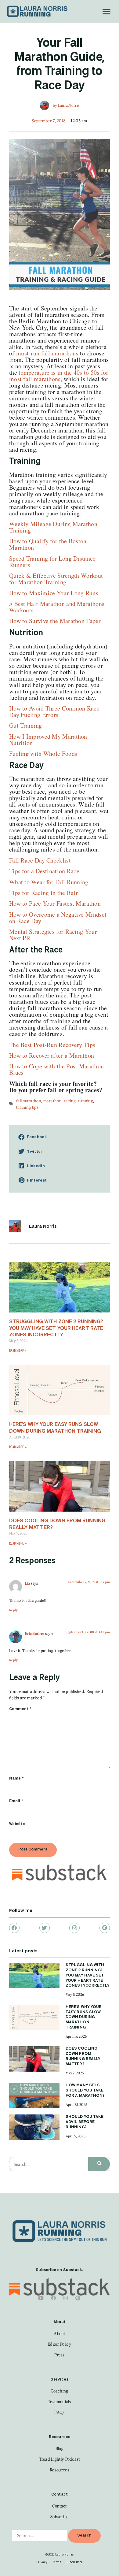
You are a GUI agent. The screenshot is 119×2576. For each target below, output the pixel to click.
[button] (106, 11)
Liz (28, 1583)
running (85, 1101)
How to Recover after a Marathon (52, 1055)
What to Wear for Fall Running (49, 882)
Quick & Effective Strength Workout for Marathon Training (56, 579)
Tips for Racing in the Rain (44, 893)
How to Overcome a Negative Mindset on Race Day (58, 918)
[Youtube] (41, 2298)
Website (17, 1824)
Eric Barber (35, 1633)
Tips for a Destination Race (44, 871)
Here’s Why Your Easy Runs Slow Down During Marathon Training (84, 2017)
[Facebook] (14, 1928)
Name (16, 1778)
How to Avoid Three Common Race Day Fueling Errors (54, 711)
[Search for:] (40, 2535)
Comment (20, 1709)
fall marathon (29, 1101)
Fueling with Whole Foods (43, 753)
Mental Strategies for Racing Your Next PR (53, 935)
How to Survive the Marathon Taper (55, 621)
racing (70, 1101)
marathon (52, 1101)
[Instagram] (74, 1928)
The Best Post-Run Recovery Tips (52, 1045)
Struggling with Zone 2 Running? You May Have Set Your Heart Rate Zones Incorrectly (56, 1328)
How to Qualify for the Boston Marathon (48, 544)
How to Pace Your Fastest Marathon (55, 903)
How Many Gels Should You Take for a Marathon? (85, 2090)
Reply (14, 1610)
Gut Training (26, 725)
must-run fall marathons (47, 353)
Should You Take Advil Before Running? (85, 2122)
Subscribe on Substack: (59, 2270)
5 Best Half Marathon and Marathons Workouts (57, 607)
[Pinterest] (105, 1928)
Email (16, 1801)
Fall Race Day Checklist (40, 860)
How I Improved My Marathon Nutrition (48, 740)
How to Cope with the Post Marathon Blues (56, 1069)
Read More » (18, 1351)
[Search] (99, 2164)
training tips (27, 1107)
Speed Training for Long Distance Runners (52, 562)
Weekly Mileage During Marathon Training (53, 527)
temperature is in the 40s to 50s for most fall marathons (59, 376)
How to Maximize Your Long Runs (54, 593)
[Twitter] (45, 1928)
